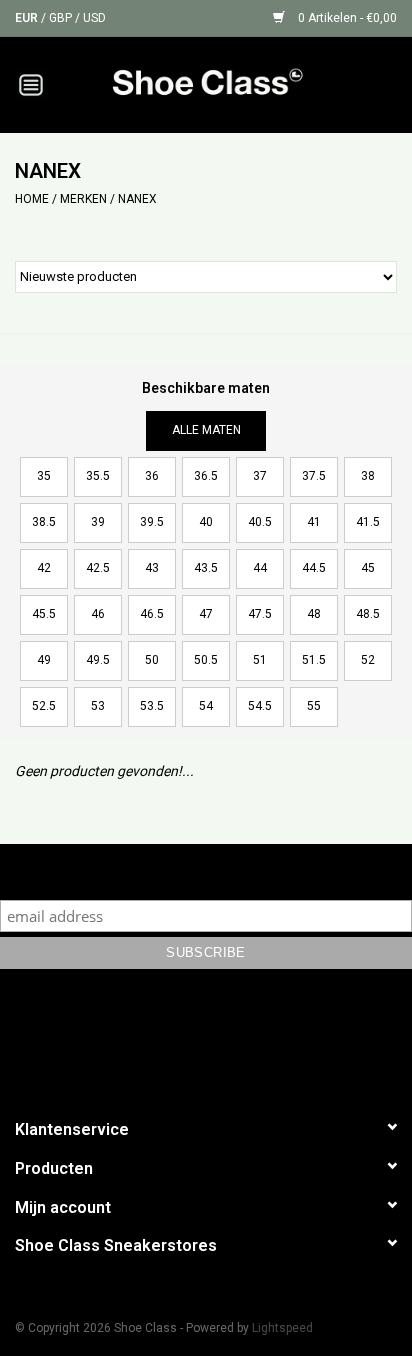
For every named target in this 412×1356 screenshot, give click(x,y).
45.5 (44, 614)
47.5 (260, 614)
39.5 (152, 522)
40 (206, 522)
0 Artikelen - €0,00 (346, 18)
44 (260, 568)
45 (368, 568)
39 (98, 522)
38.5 (44, 522)
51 (260, 660)
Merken (83, 199)
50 (152, 660)
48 (314, 614)
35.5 (98, 476)
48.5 (368, 614)
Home (32, 199)
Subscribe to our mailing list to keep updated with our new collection (206, 871)
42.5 (98, 568)
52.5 (44, 706)
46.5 (152, 614)
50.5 (206, 660)
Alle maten (206, 430)
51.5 (314, 660)
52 (368, 660)
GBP (62, 18)
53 (98, 706)
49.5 (98, 660)
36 (152, 476)
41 (314, 522)
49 (44, 660)
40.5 (260, 522)
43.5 (206, 568)
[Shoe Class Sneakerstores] (237, 83)
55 (314, 706)
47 (206, 614)
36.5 (206, 476)
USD (94, 18)
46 (98, 614)
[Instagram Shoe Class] (224, 1040)
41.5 (368, 522)
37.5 (314, 476)
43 (152, 568)
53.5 (152, 706)
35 (44, 476)
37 (260, 476)
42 (44, 568)
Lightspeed (282, 1328)
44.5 (314, 568)
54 (206, 706)
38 (368, 476)
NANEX (137, 199)
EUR (28, 18)
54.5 (260, 706)
